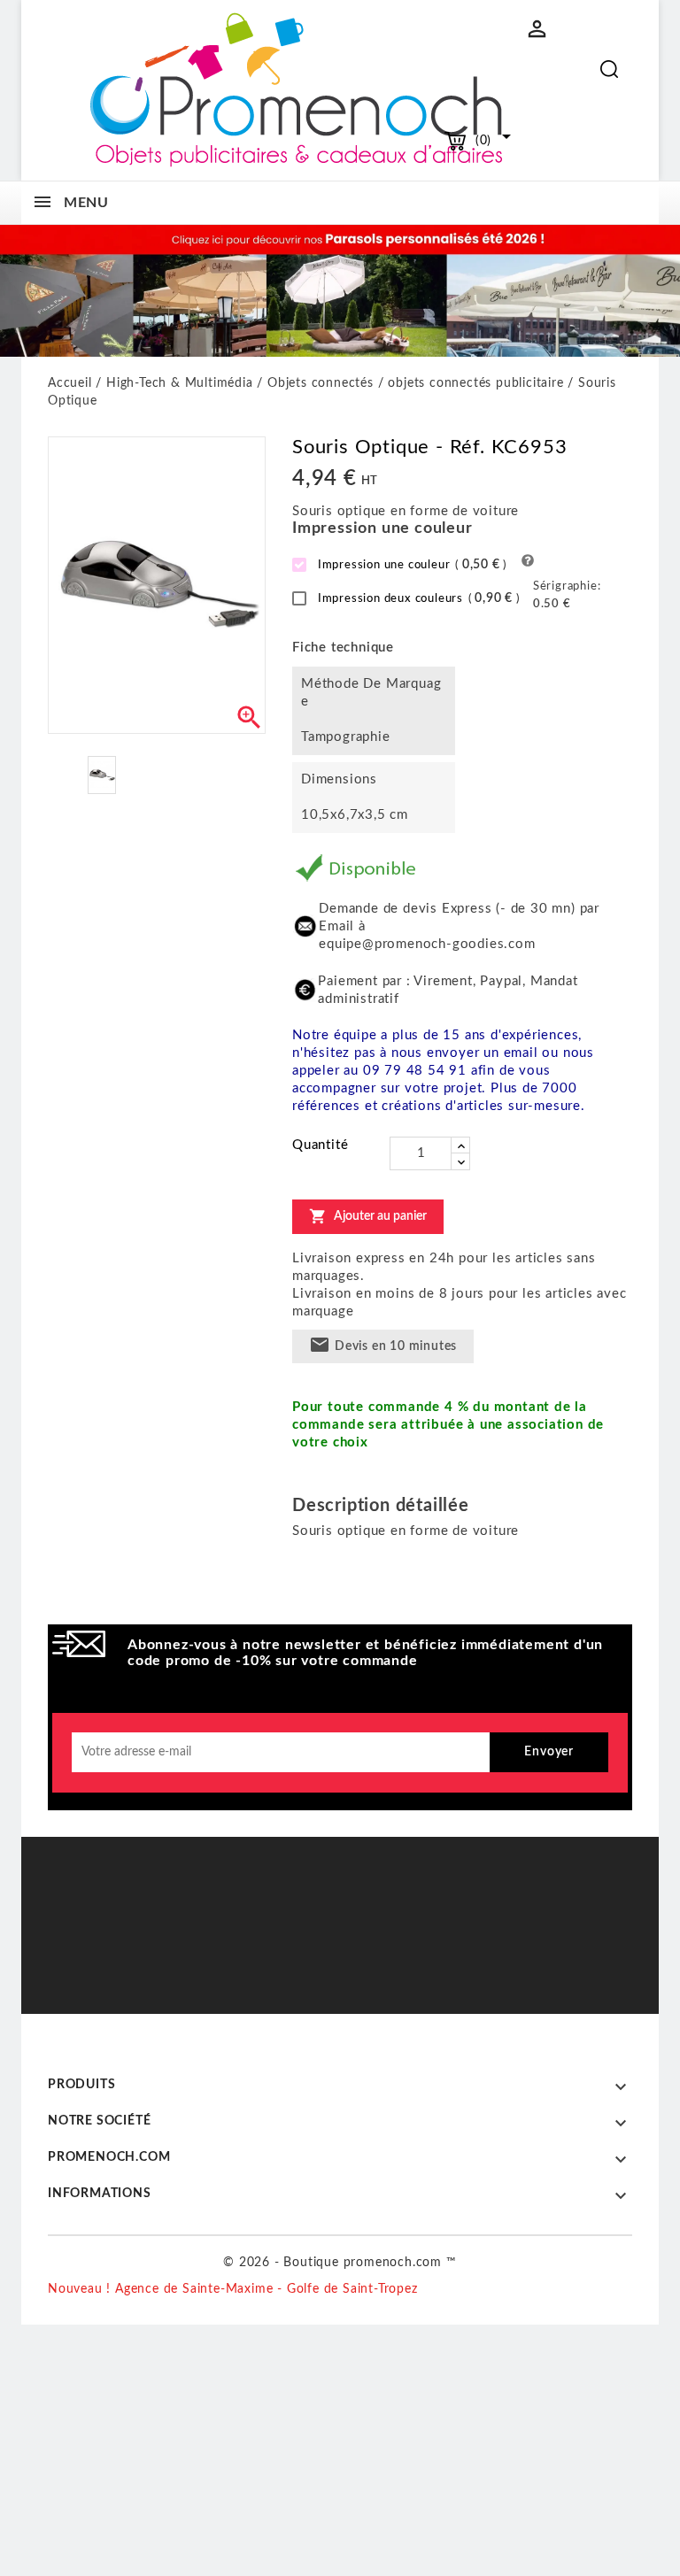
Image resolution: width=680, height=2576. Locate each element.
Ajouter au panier (368, 1216)
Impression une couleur (410, 565)
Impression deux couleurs (417, 598)
